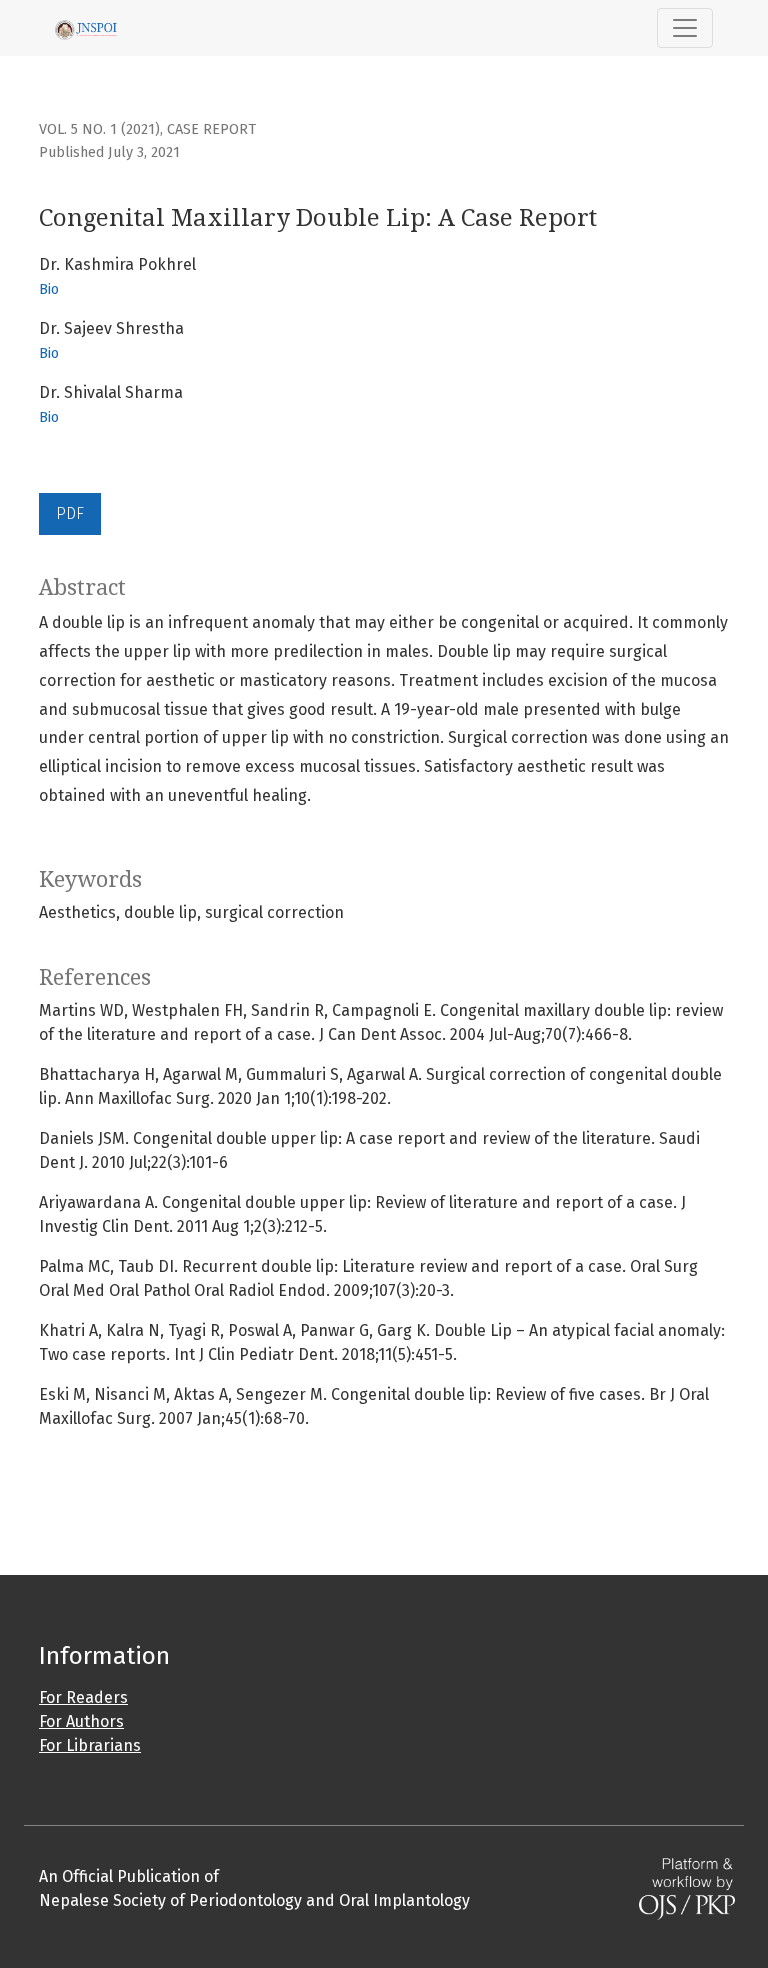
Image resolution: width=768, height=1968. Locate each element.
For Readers (83, 1697)
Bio (49, 289)
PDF (70, 513)
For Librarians (90, 1745)
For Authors (81, 1721)
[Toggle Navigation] (685, 28)
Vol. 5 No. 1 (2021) (99, 129)
